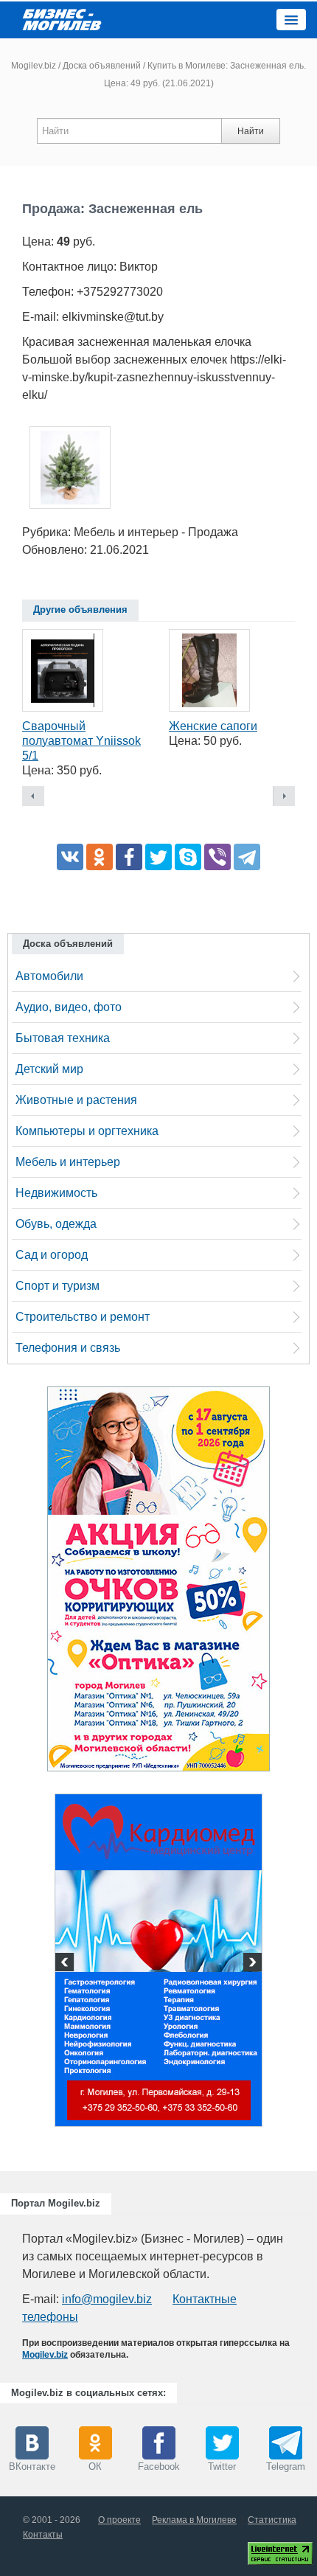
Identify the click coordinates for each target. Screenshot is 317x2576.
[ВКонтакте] (70, 857)
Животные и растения (76, 1100)
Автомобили (49, 976)
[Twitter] (158, 857)
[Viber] (217, 857)
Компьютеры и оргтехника (87, 1131)
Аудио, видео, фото (69, 1007)
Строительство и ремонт (83, 1317)
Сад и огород (52, 1255)
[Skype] (188, 857)
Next (251, 1964)
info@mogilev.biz (107, 2299)
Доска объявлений (102, 66)
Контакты (43, 2535)
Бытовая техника (63, 1038)
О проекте (119, 2520)
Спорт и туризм (58, 1286)
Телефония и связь (68, 1348)
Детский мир (49, 1069)
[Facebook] (129, 857)
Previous (66, 1964)
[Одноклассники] (100, 857)
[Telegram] (247, 857)
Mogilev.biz (34, 66)
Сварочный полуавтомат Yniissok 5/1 (81, 741)
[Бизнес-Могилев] (63, 19)
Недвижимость (56, 1193)
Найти (251, 131)
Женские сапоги (213, 726)
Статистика (272, 2520)
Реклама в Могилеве (194, 2520)
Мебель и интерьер (68, 1162)
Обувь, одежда (56, 1224)
